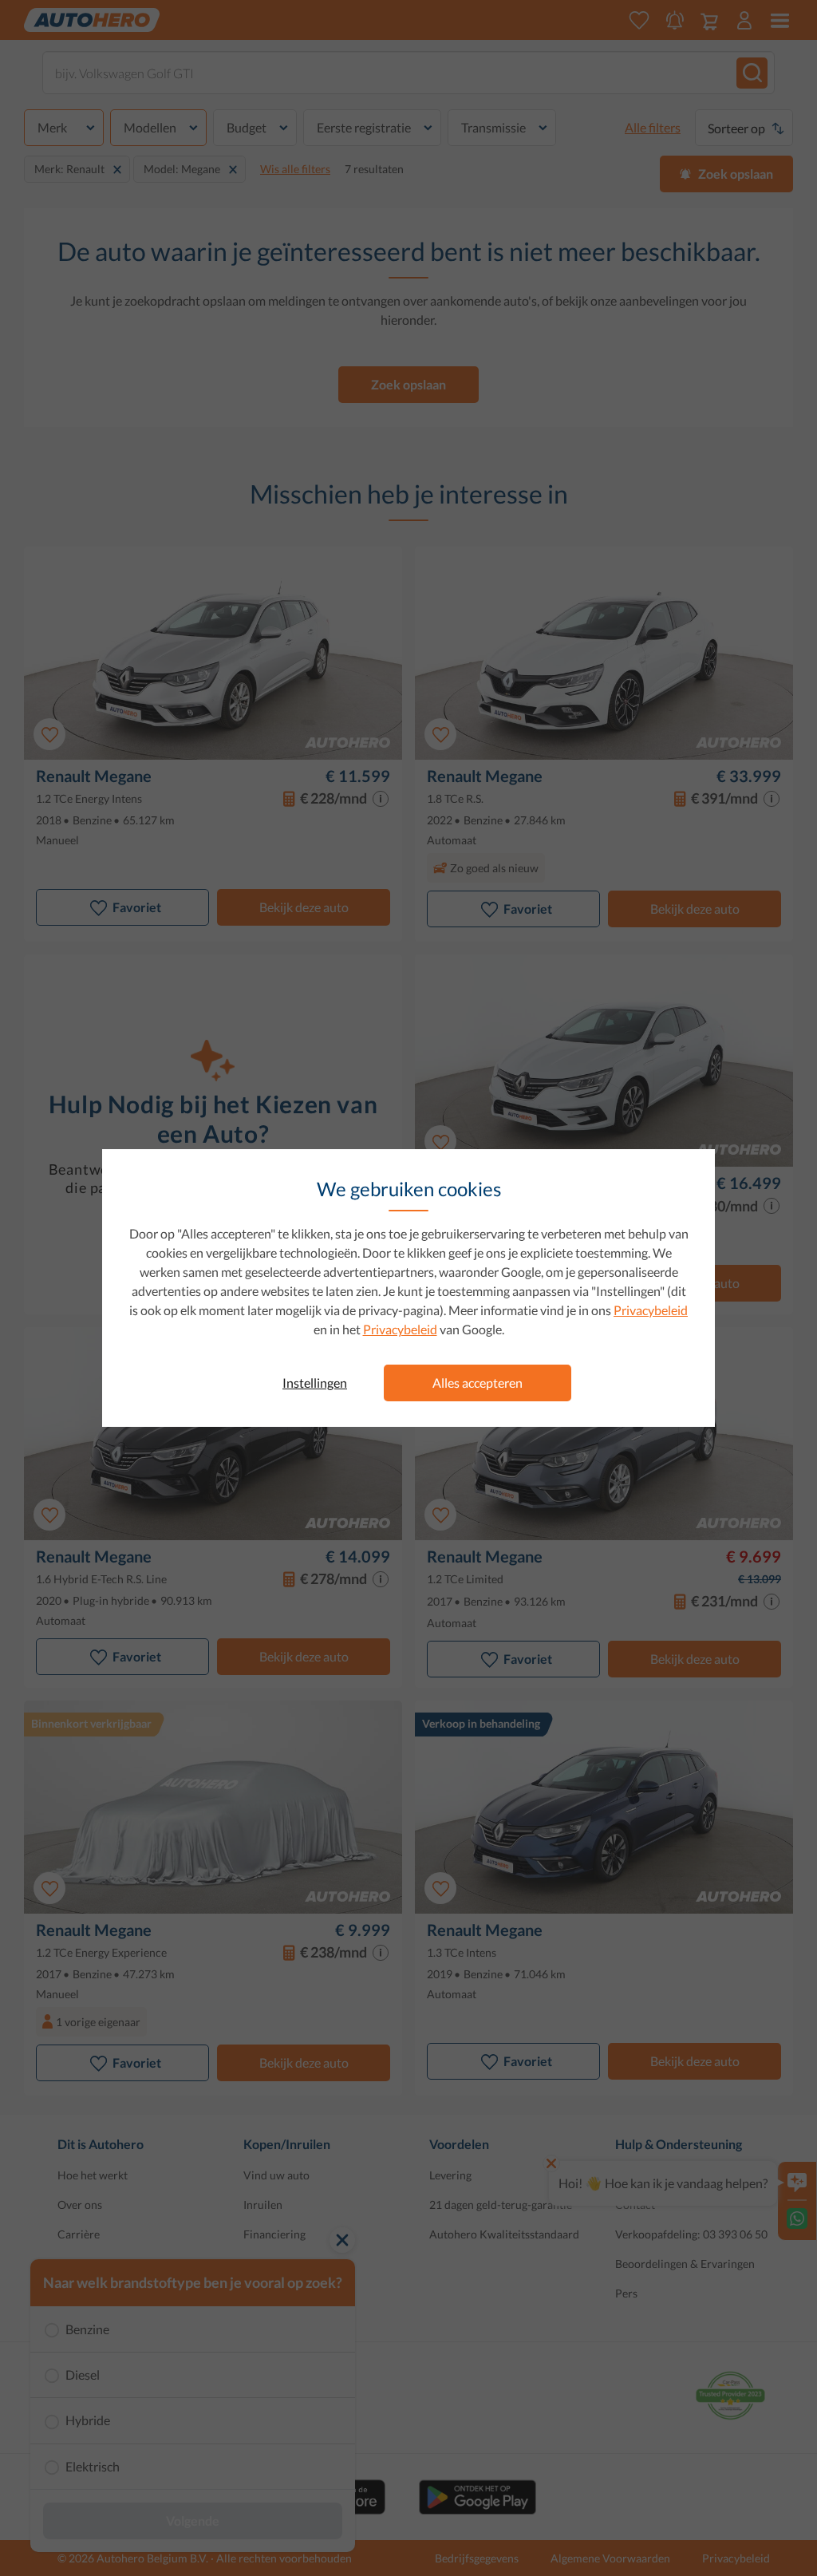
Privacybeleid (651, 1310)
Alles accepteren (478, 1383)
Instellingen (315, 1383)
